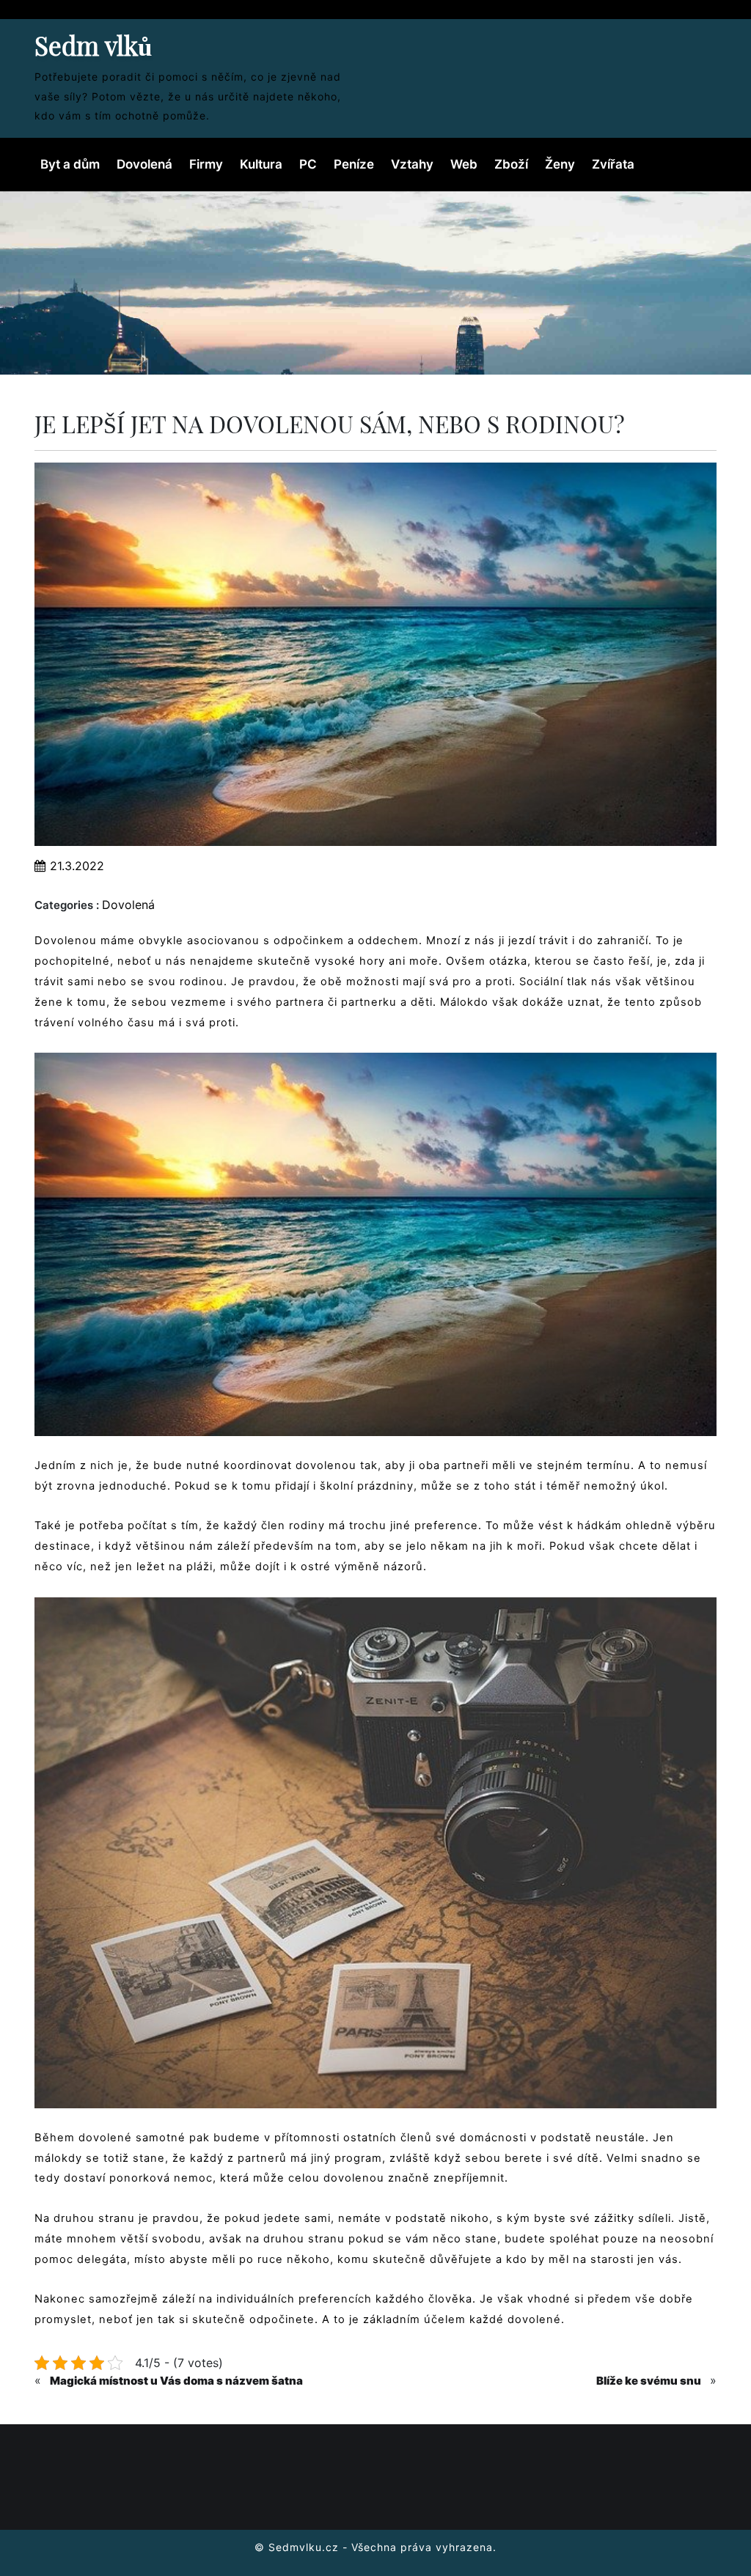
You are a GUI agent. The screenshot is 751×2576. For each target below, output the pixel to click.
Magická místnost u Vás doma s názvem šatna (176, 2381)
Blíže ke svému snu (649, 2381)
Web (464, 164)
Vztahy (412, 164)
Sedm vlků (93, 45)
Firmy (206, 164)
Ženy (560, 164)
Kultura (261, 164)
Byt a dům (70, 164)
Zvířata (613, 164)
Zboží (511, 164)
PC (308, 164)
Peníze (354, 164)
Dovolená (144, 164)
